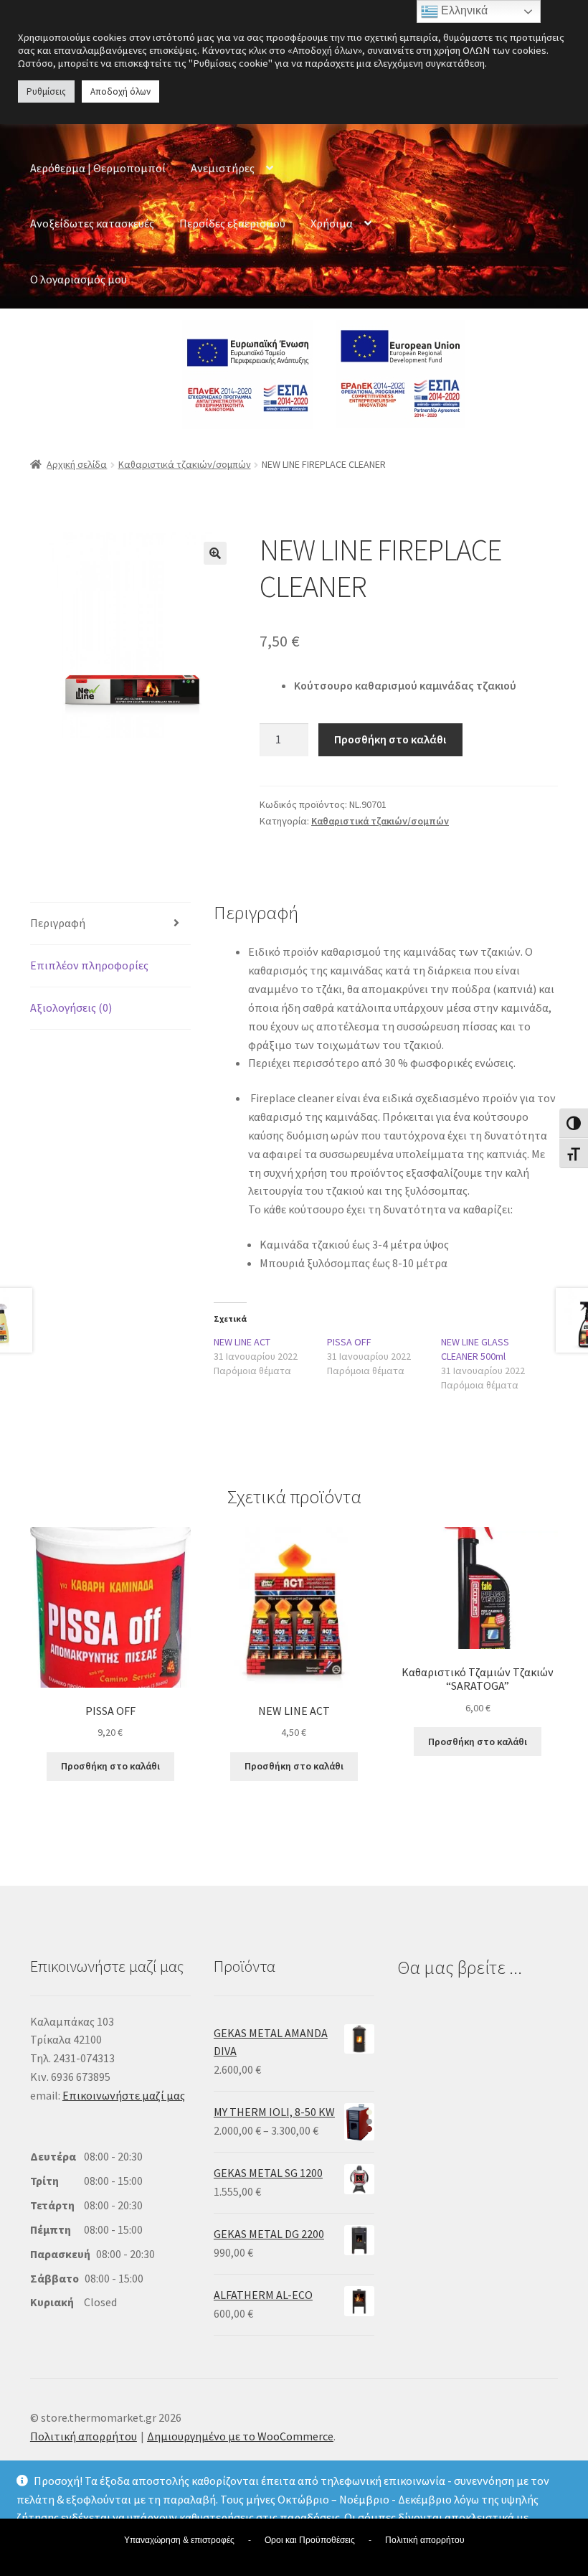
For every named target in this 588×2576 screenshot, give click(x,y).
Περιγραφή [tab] (58, 923)
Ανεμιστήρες (223, 168)
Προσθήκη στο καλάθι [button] (110, 1766)
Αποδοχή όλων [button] (120, 91)
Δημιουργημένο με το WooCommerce (240, 2436)
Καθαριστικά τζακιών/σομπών (185, 464)
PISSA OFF (349, 1342)
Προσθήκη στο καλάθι (390, 739)
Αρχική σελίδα (77, 464)
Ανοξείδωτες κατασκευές (92, 223)
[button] (215, 553)
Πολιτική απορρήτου (84, 2436)
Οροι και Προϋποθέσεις (310, 2540)
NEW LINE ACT (242, 1342)
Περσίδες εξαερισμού (232, 223)
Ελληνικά (463, 10)
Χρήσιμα (332, 223)
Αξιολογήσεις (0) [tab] (71, 1007)
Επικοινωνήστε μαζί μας (124, 2095)
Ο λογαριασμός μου (79, 279)
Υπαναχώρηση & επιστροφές (179, 2540)
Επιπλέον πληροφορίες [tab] (89, 965)
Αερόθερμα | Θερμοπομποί (98, 168)
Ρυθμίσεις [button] (46, 91)
